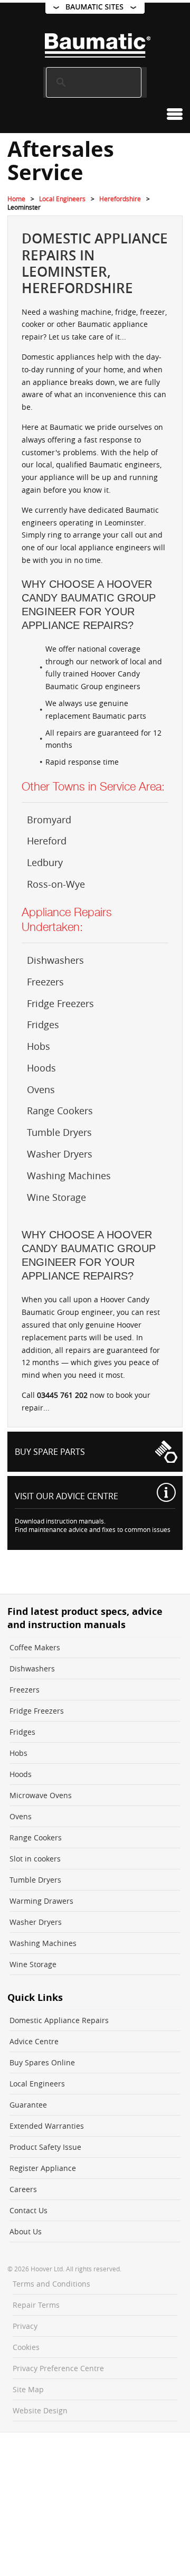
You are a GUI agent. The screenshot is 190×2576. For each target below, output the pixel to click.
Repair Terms (36, 2305)
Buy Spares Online (42, 2062)
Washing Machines (69, 1176)
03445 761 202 (62, 1395)
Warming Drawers (41, 1901)
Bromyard (49, 820)
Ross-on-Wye (56, 884)
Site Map (28, 2389)
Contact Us (28, 2210)
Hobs (39, 1046)
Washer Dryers (60, 1154)
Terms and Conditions (51, 2284)
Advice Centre (34, 2041)
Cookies (26, 2347)
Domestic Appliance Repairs (59, 2020)
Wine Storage (56, 1197)
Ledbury (45, 862)
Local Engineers (62, 199)
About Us (26, 2231)
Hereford (47, 841)
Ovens (41, 1089)
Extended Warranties (47, 2126)
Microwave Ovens (41, 1795)
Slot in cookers (35, 1859)
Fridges (43, 1024)
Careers (23, 2189)
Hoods (41, 1068)
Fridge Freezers (60, 1003)
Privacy (25, 2326)
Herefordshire (120, 199)
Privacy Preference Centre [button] (58, 2368)
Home (16, 199)
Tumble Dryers (59, 1132)
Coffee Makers (35, 1647)
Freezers (45, 982)
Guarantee (28, 2105)
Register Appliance (43, 2168)
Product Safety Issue (45, 2147)
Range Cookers (60, 1111)
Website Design (40, 2410)
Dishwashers (55, 960)
